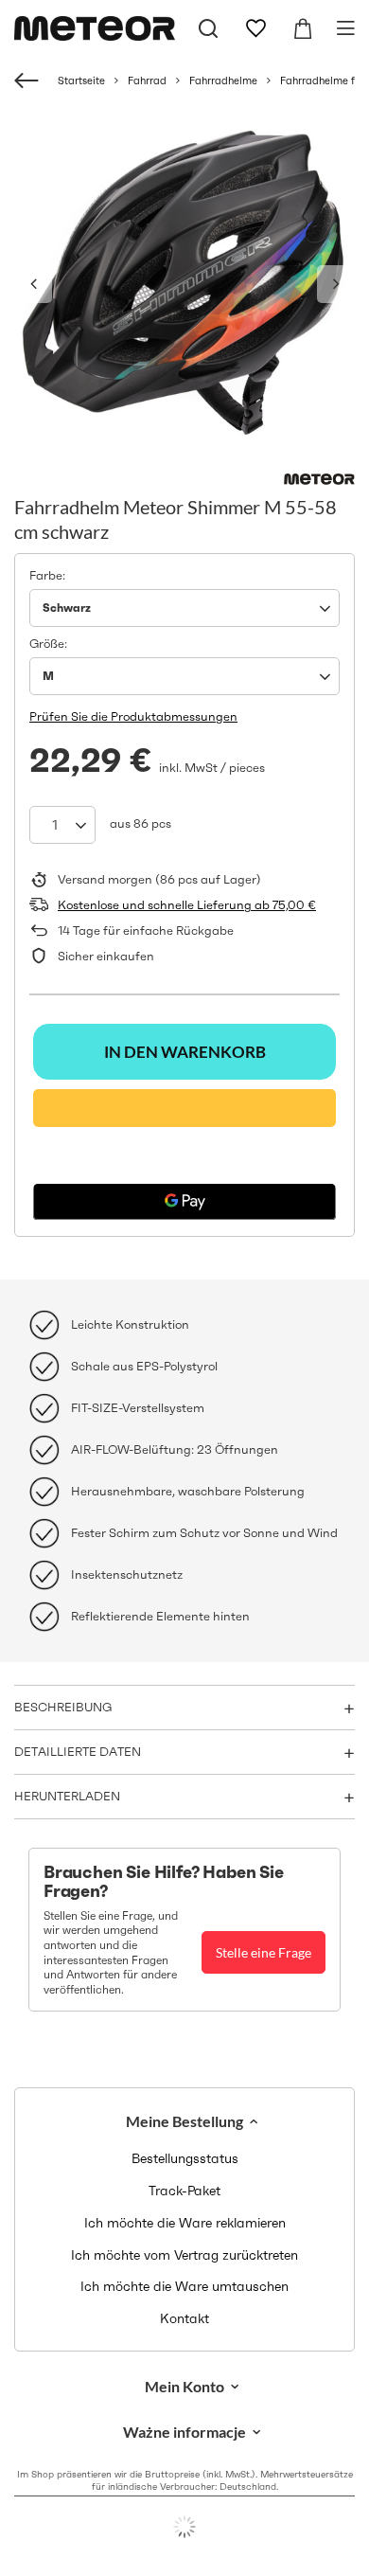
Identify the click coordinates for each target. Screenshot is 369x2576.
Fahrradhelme (223, 80)
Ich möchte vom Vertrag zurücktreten (184, 2255)
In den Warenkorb (185, 1052)
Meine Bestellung (184, 2121)
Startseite (81, 80)
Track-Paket (184, 2191)
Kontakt (184, 2319)
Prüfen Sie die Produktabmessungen (133, 716)
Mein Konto (184, 2386)
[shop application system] (184, 2527)
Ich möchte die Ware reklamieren (185, 2223)
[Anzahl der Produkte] (62, 825)
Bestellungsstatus (185, 2159)
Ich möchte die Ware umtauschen (184, 2287)
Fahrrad (147, 80)
